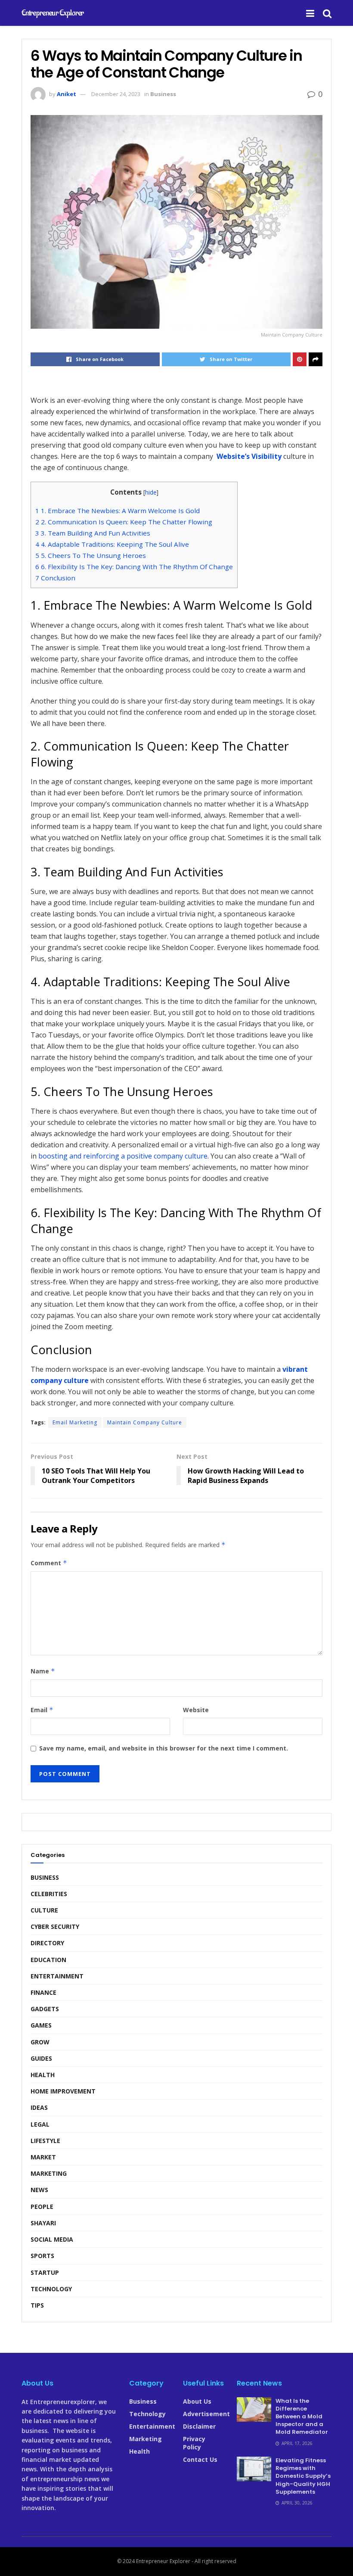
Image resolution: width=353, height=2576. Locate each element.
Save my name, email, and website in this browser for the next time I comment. (164, 1748)
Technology (51, 2289)
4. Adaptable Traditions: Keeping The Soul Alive (113, 544)
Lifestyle (45, 2141)
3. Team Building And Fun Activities (93, 533)
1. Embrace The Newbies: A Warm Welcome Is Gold (118, 511)
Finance (43, 1992)
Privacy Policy (194, 2443)
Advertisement (206, 2414)
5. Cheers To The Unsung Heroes (91, 555)
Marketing (49, 2173)
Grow (40, 2042)
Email (42, 1710)
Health (43, 2075)
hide (151, 492)
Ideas (39, 2107)
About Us (197, 2401)
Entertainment (57, 1976)
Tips (37, 2305)
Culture (44, 1910)
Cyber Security (55, 1927)
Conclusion (55, 578)
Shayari (43, 2223)
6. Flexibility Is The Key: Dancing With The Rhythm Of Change (134, 567)
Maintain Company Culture (145, 1422)
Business (163, 94)
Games (41, 2025)
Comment (49, 1563)
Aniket (67, 94)
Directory (47, 1943)
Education (48, 1960)
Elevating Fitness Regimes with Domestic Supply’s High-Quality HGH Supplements (303, 2476)
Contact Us (200, 2459)
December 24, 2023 (116, 94)
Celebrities (49, 1894)
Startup (45, 2272)
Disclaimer (199, 2426)
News (39, 2190)
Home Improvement (63, 2091)
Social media (52, 2239)
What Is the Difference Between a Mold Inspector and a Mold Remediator (302, 2417)
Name (43, 1671)
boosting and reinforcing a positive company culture (123, 1156)
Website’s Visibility (249, 456)
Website (196, 1710)
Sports (42, 2256)
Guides (41, 2058)
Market (43, 2157)
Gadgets (45, 2009)
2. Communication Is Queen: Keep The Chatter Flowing (124, 522)
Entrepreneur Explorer (53, 13)
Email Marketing (75, 1422)
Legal (40, 2124)
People (42, 2207)
